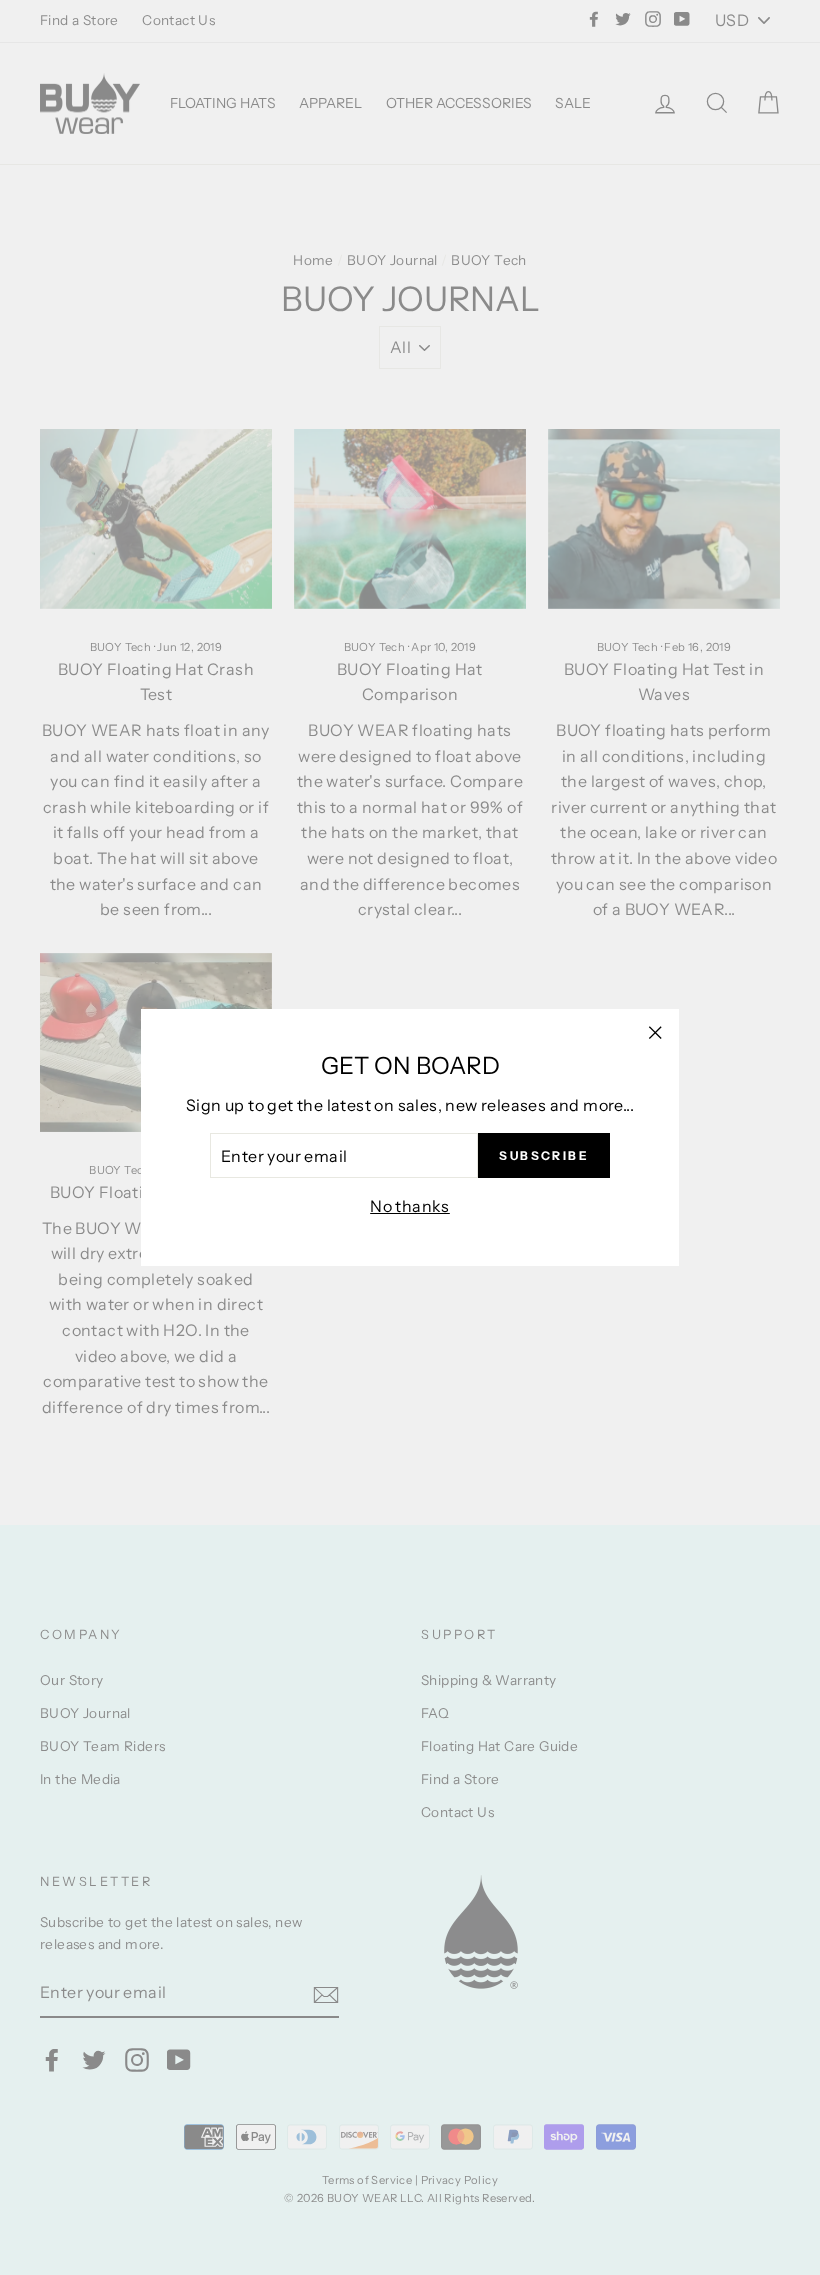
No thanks (410, 1206)
